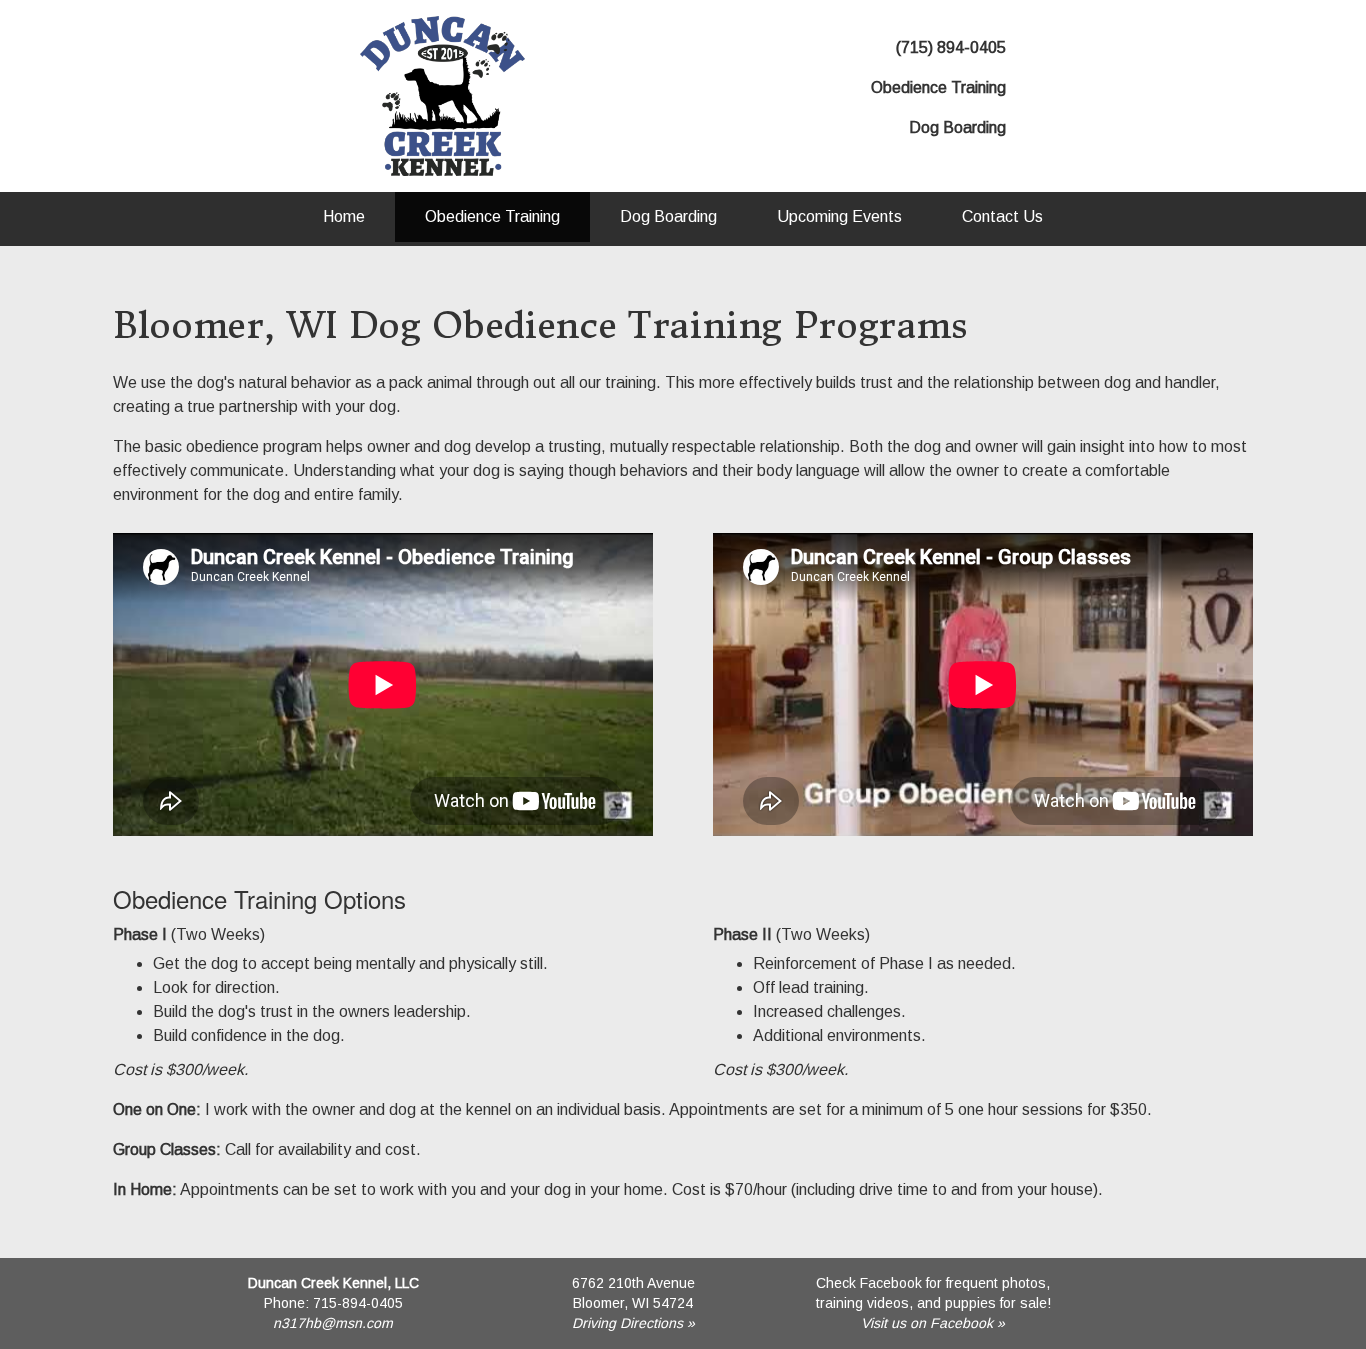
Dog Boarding (668, 216)
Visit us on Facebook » (933, 1323)
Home (344, 216)
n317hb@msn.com (333, 1323)
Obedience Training (492, 216)
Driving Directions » (633, 1323)
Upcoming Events (839, 216)
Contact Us (1002, 216)
